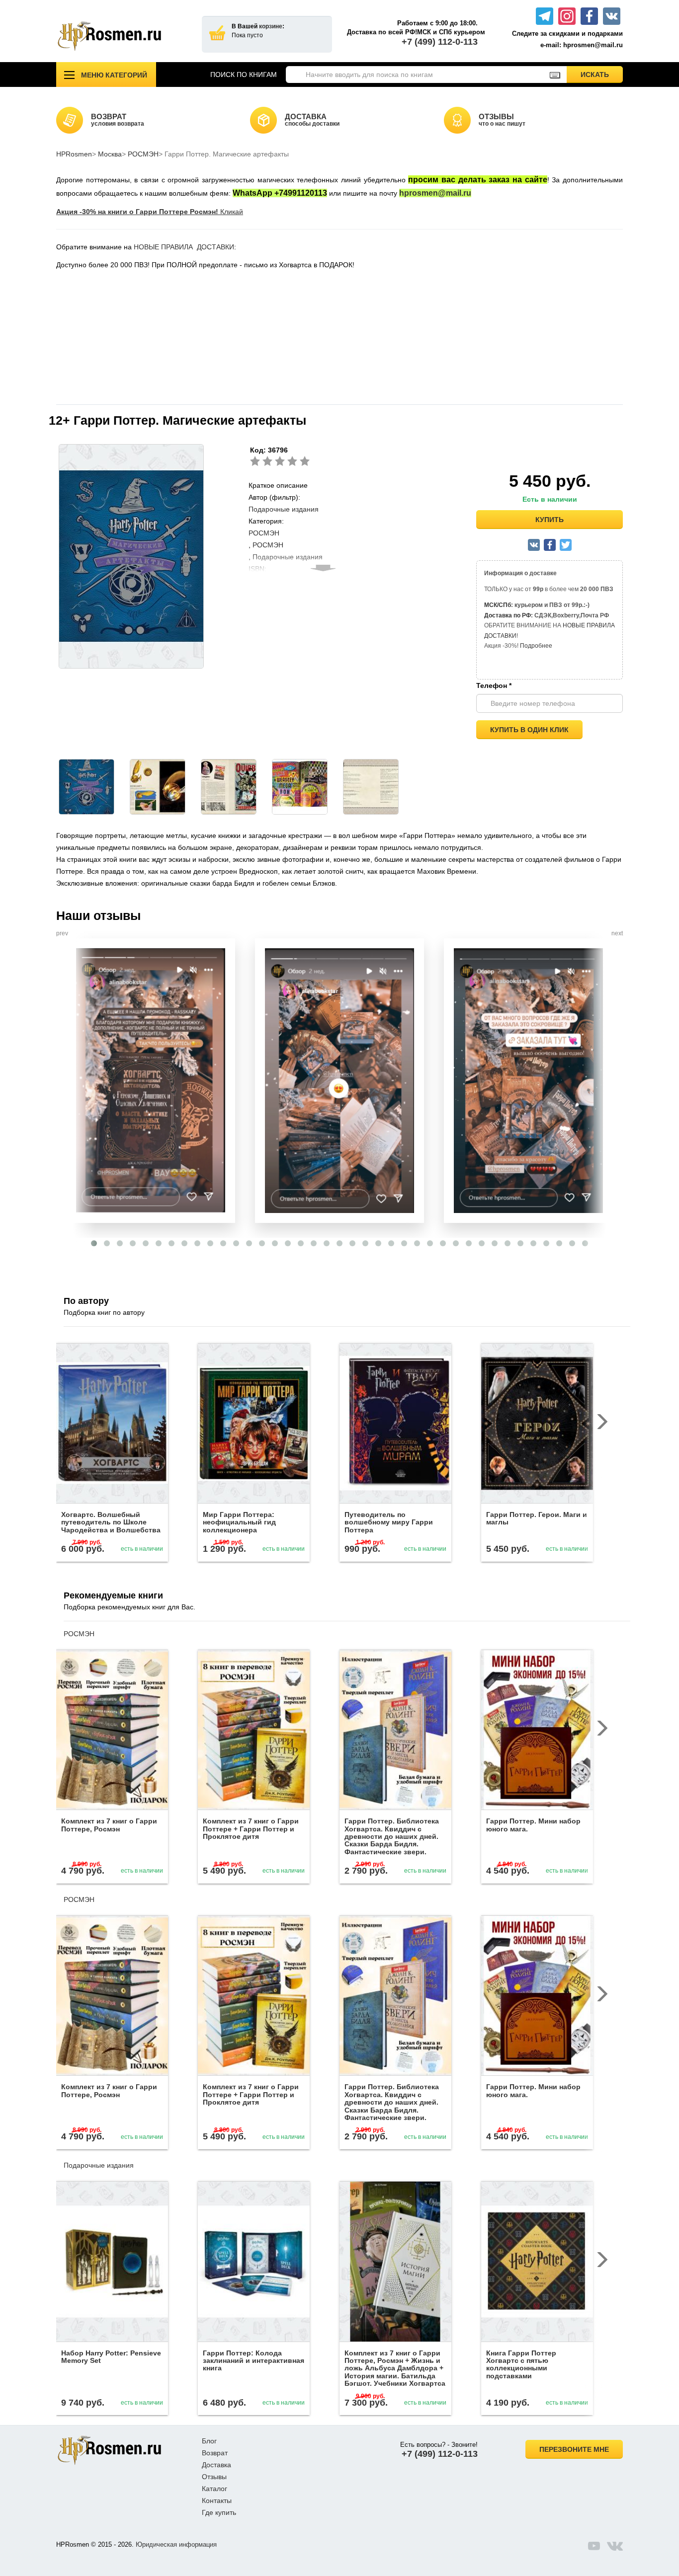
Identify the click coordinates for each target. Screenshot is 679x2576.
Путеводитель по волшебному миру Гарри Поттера (389, 1522)
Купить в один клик (529, 730)
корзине (271, 26)
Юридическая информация (176, 2544)
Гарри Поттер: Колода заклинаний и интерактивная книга (254, 2361)
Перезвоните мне (574, 2449)
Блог (209, 2441)
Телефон (494, 685)
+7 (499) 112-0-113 (440, 42)
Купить (550, 520)
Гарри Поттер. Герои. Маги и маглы (537, 1518)
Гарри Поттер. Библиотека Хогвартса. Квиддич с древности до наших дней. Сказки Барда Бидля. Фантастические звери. (392, 1836)
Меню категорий (114, 75)
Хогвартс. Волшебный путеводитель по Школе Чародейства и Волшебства (111, 1522)
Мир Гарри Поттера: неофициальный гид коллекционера (239, 1522)
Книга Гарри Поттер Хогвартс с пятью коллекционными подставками (521, 2364)
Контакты (217, 2500)
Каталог (214, 2489)
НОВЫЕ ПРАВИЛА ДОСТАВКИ (184, 247)
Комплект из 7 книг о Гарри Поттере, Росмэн (109, 1825)
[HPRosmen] (122, 36)
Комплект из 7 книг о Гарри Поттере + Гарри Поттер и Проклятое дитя (251, 1829)
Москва (110, 154)
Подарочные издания (284, 509)
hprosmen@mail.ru (435, 193)
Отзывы (214, 2477)
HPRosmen (74, 154)
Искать (602, 74)
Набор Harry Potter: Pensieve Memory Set (111, 2357)
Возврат (215, 2453)
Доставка (216, 2465)
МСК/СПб (498, 605)
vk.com (615, 2546)
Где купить (219, 2512)
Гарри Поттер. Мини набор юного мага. (533, 1825)
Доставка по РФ (508, 615)
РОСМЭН (143, 154)
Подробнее (536, 646)
